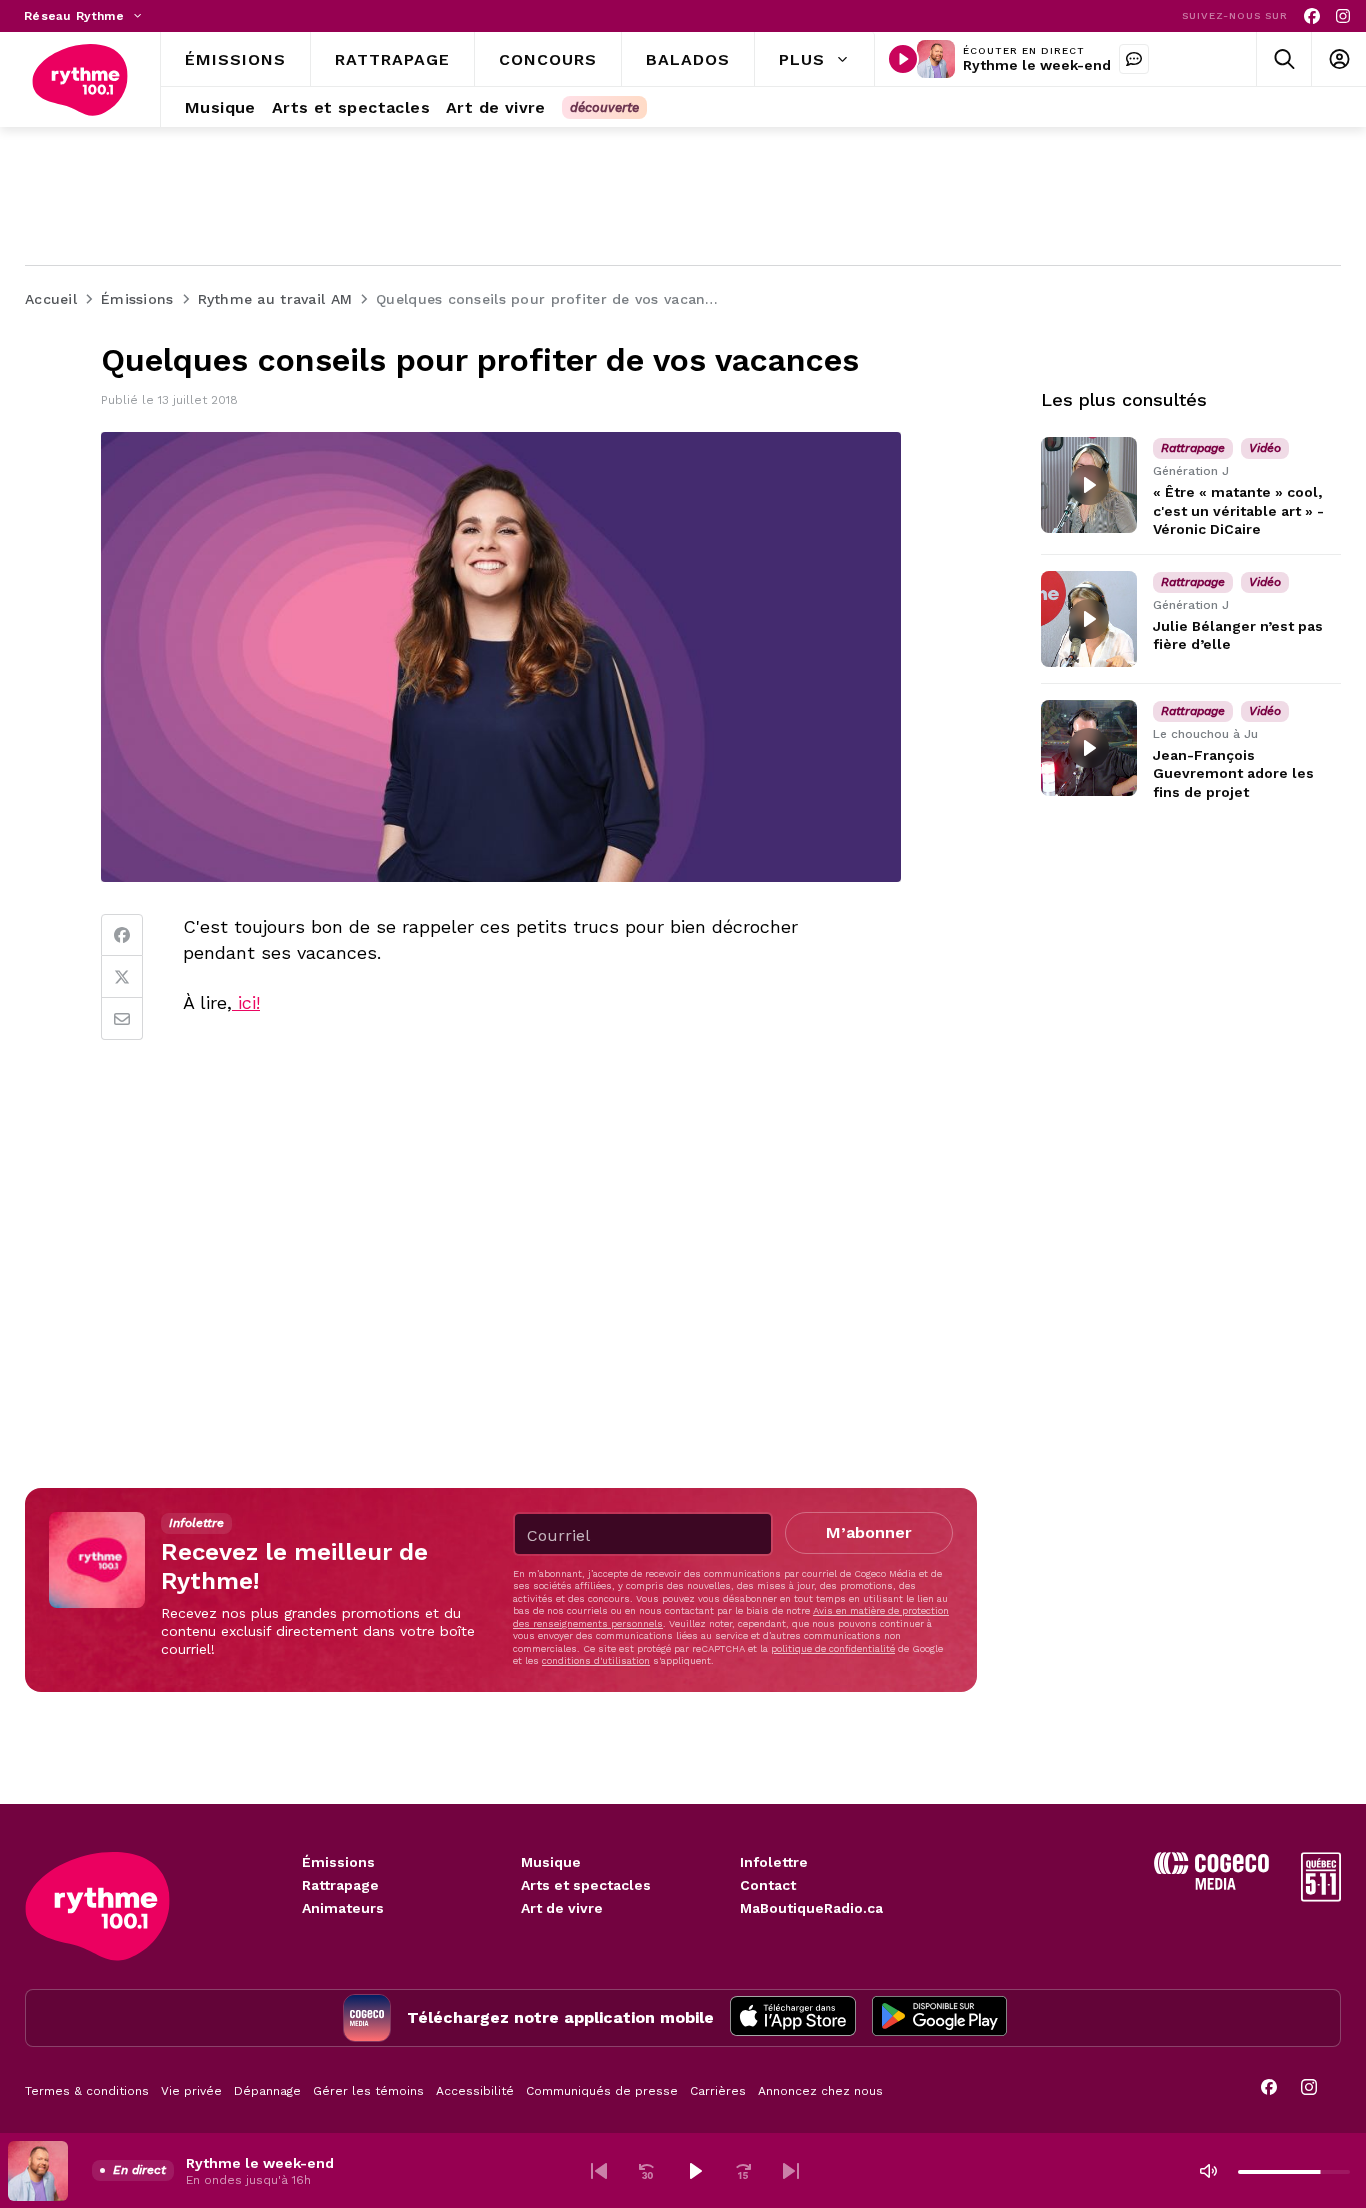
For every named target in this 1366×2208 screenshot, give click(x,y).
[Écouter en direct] (903, 59)
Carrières (718, 2091)
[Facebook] (1312, 16)
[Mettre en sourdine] (1208, 2171)
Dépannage (267, 2091)
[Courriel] (122, 1019)
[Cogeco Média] (1211, 1884)
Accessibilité (475, 2091)
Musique (551, 1862)
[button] (599, 2171)
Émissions (338, 1862)
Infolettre (774, 1862)
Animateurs (343, 1908)
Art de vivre (562, 1908)
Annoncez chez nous (820, 2091)
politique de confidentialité (833, 1648)
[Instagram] (1343, 16)
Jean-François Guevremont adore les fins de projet (1233, 773)
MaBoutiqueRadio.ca (811, 1908)
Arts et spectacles (586, 1885)
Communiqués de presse (602, 2091)
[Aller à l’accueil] (80, 80)
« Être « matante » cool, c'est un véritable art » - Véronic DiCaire (1238, 510)
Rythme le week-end (1037, 65)
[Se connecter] (1338, 59)
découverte (604, 107)
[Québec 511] (1321, 1896)
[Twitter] (122, 977)
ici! (246, 1002)
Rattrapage (340, 1885)
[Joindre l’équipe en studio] (1134, 59)
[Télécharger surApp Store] (793, 2018)
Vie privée (191, 2091)
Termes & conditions (87, 2091)
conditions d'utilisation (596, 1660)
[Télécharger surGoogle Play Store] (939, 2018)
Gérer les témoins (368, 2091)
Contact (768, 1885)
